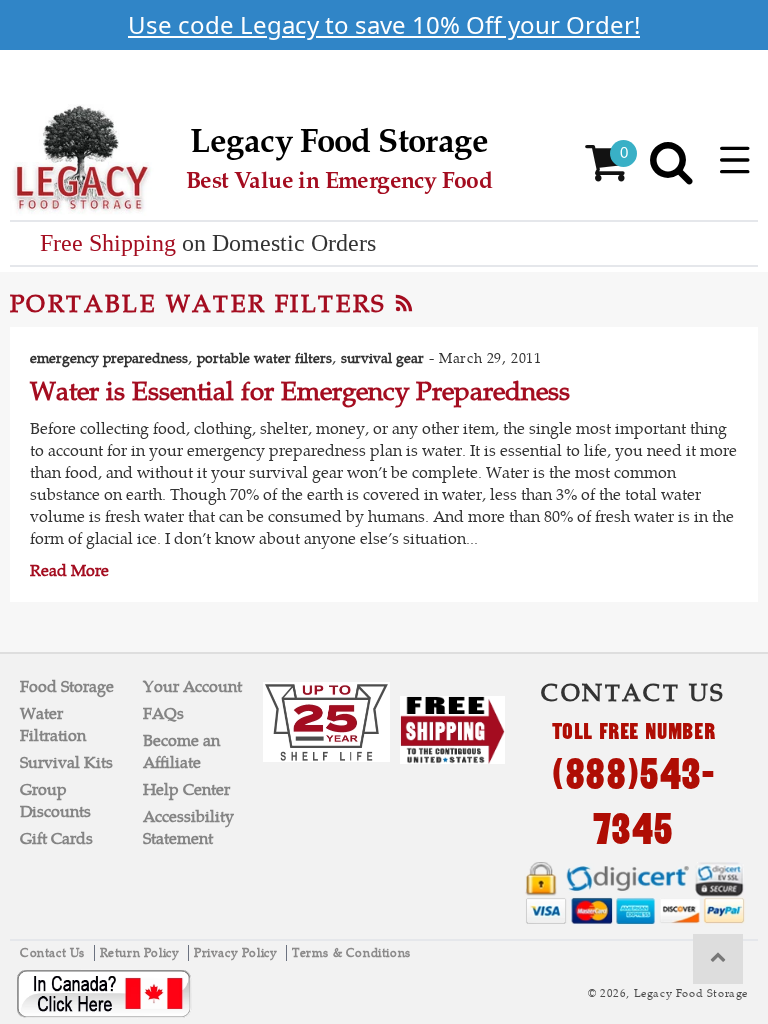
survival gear (382, 358)
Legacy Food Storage (691, 993)
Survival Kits (66, 762)
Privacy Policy (237, 953)
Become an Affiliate (181, 751)
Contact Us (54, 953)
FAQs (163, 713)
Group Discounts (55, 800)
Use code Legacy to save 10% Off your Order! (384, 24)
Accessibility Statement (188, 827)
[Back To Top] (718, 959)
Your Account (192, 686)
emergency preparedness (109, 358)
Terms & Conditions (351, 953)
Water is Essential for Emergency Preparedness (300, 391)
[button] (735, 160)
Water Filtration (53, 724)
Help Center (186, 789)
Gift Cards (56, 838)
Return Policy (141, 953)
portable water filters (264, 358)
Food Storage (67, 686)
